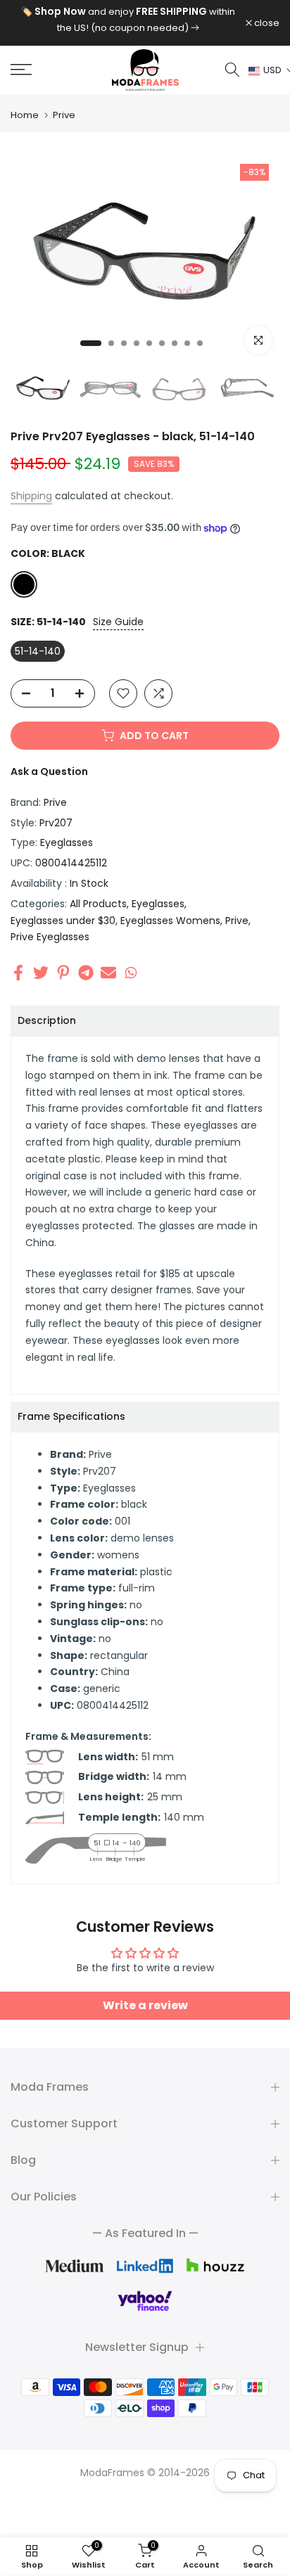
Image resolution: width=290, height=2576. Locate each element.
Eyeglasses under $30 (63, 921)
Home (25, 115)
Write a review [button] (145, 2005)
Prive (64, 115)
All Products (98, 904)
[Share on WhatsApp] (131, 972)
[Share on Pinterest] (63, 972)
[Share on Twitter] (41, 972)
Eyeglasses (67, 842)
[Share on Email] (108, 972)
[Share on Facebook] (18, 972)
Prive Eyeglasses (50, 937)
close (266, 23)
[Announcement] (128, 20)
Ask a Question (49, 771)
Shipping (31, 496)
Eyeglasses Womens (170, 921)
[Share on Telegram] (86, 972)
